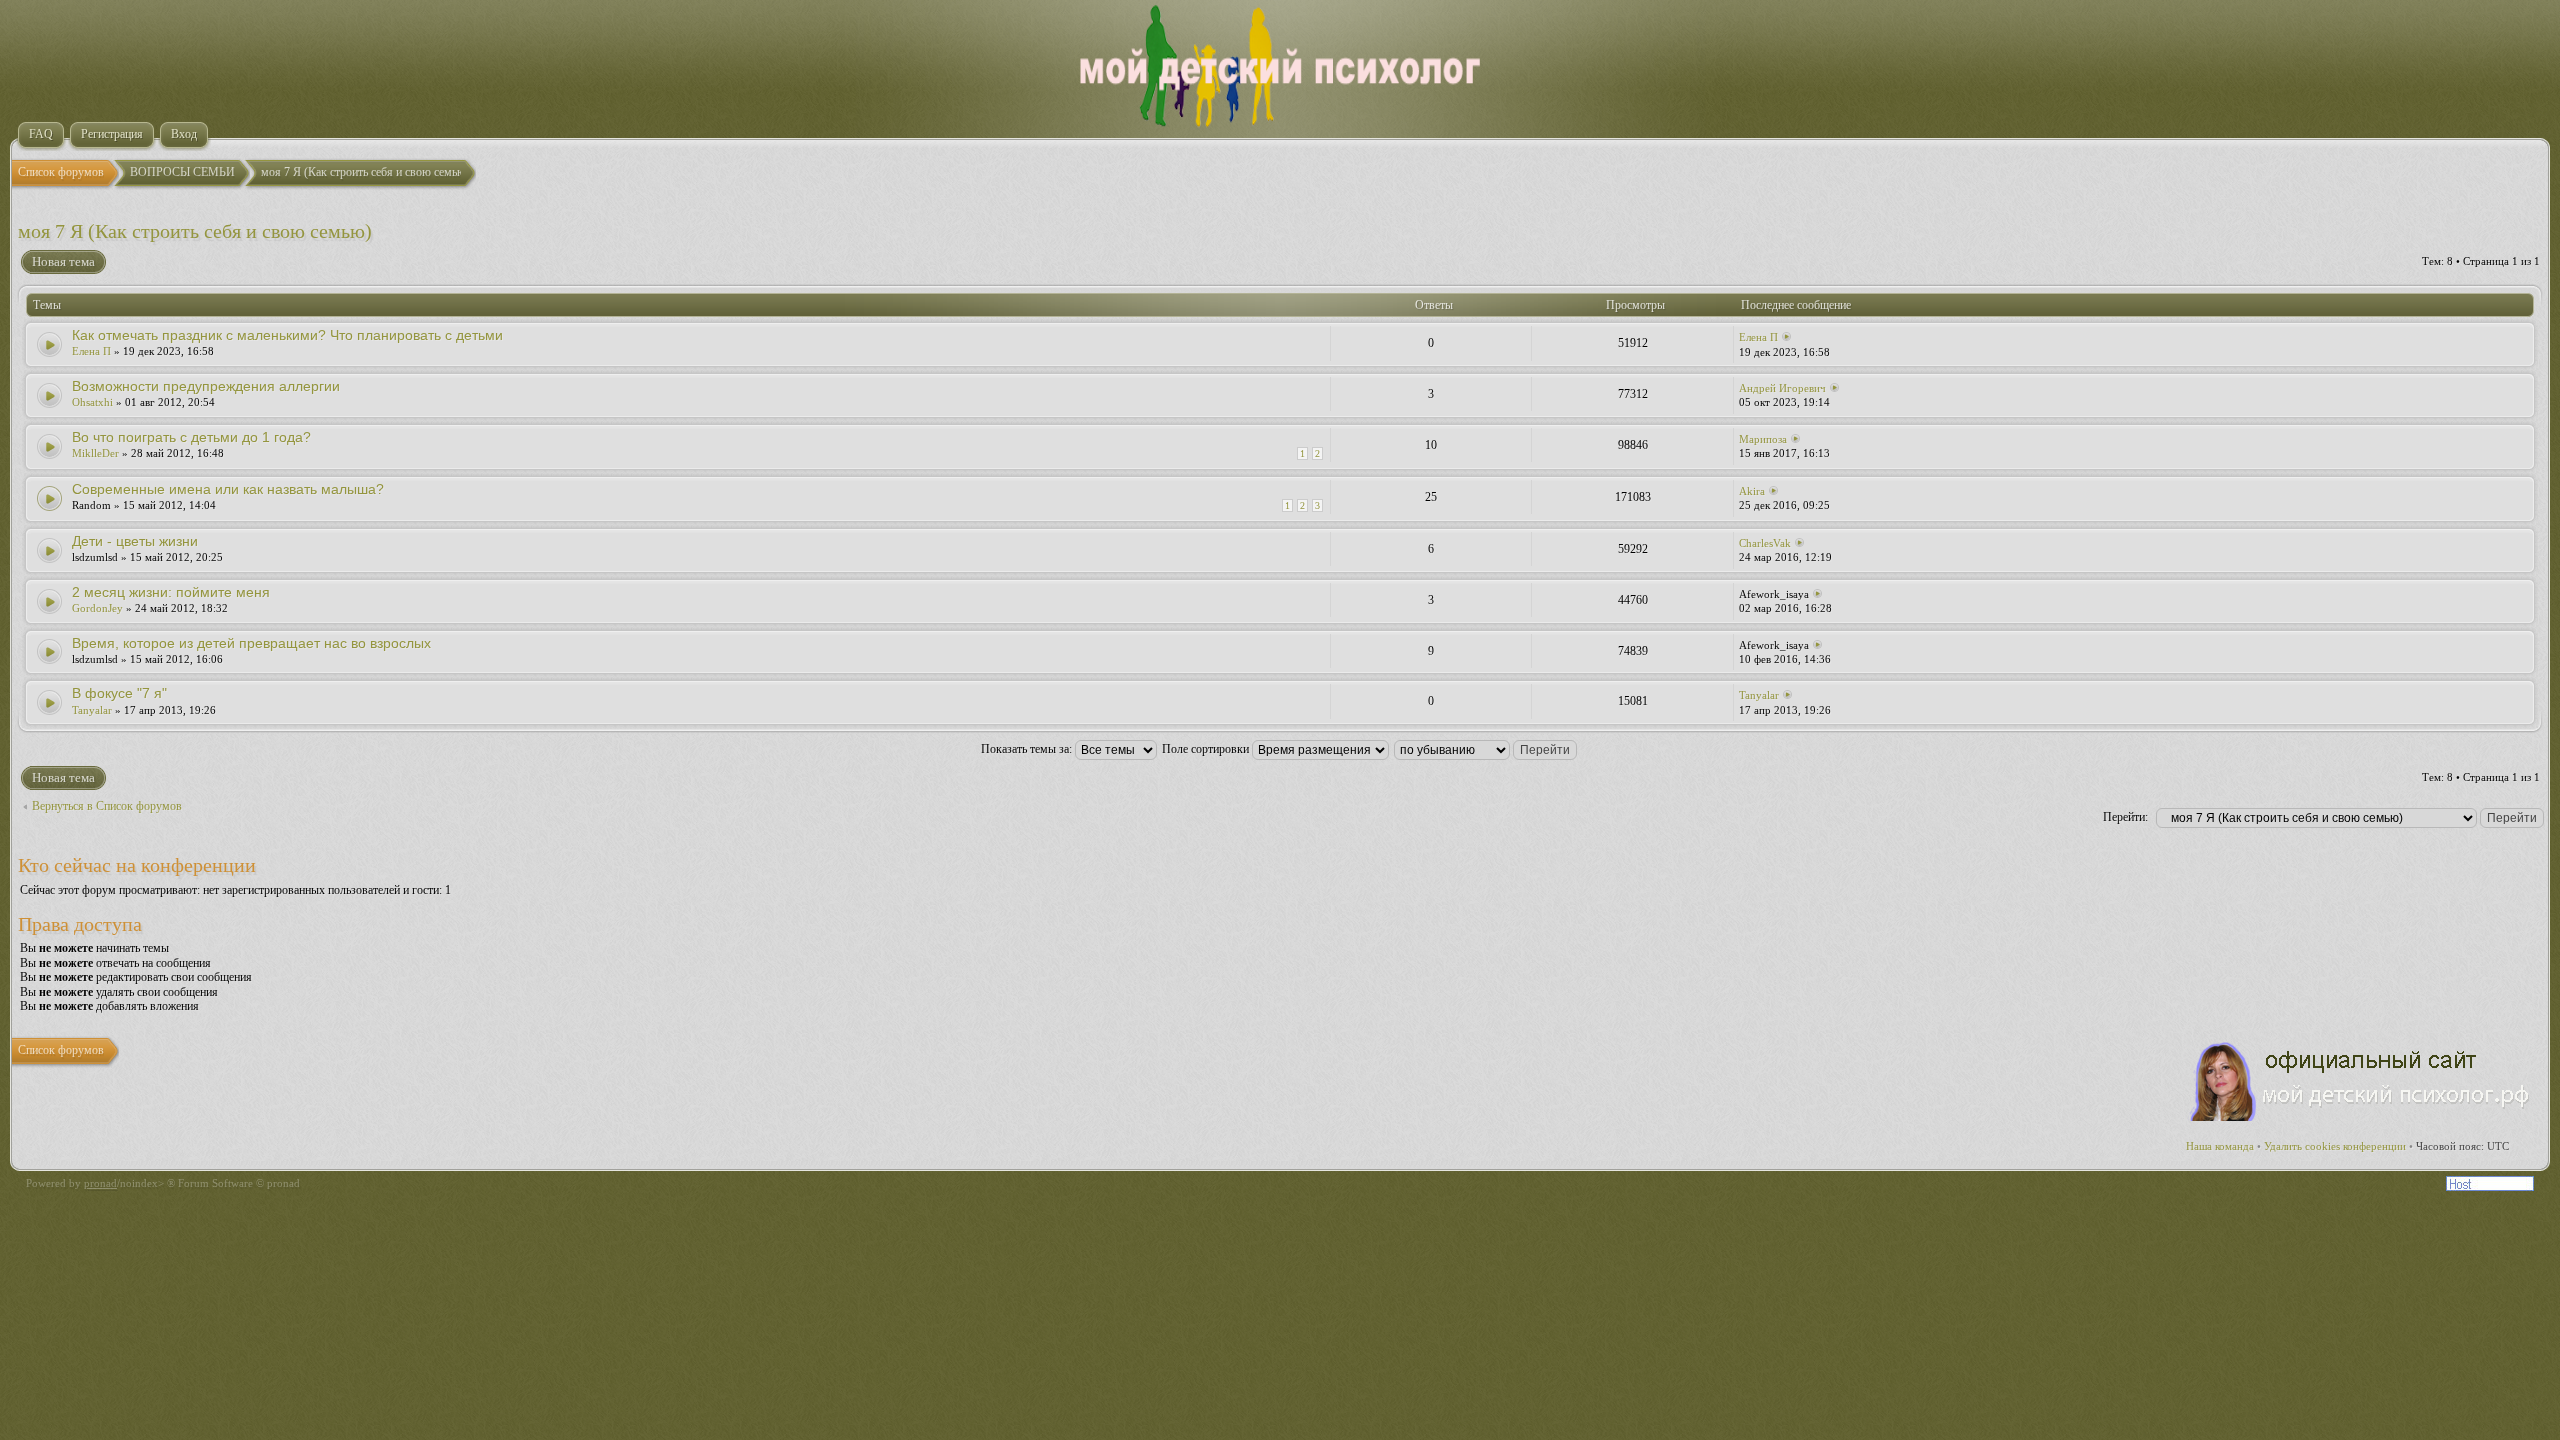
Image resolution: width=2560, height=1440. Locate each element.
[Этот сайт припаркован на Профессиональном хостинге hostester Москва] (2490, 1187)
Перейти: (2125, 817)
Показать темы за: (1028, 749)
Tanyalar (92, 710)
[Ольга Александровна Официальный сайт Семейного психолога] (2361, 1117)
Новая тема (63, 261)
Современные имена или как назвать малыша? (228, 489)
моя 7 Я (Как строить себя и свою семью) (195, 231)
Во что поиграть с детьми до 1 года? (191, 437)
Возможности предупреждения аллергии (206, 386)
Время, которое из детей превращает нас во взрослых (251, 643)
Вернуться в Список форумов (107, 806)
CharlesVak (1765, 543)
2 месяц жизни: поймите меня (171, 592)
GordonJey (97, 608)
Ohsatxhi (92, 402)
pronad (100, 1183)
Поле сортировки (1207, 749)
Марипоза (1763, 439)
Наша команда (2220, 1146)
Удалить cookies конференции (2335, 1146)
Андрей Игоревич (1782, 388)
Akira (1752, 491)
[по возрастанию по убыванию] (1486, 749)
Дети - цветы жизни (135, 541)
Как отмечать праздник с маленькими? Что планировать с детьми (287, 335)
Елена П (91, 351)
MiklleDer (95, 453)
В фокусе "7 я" (119, 693)
